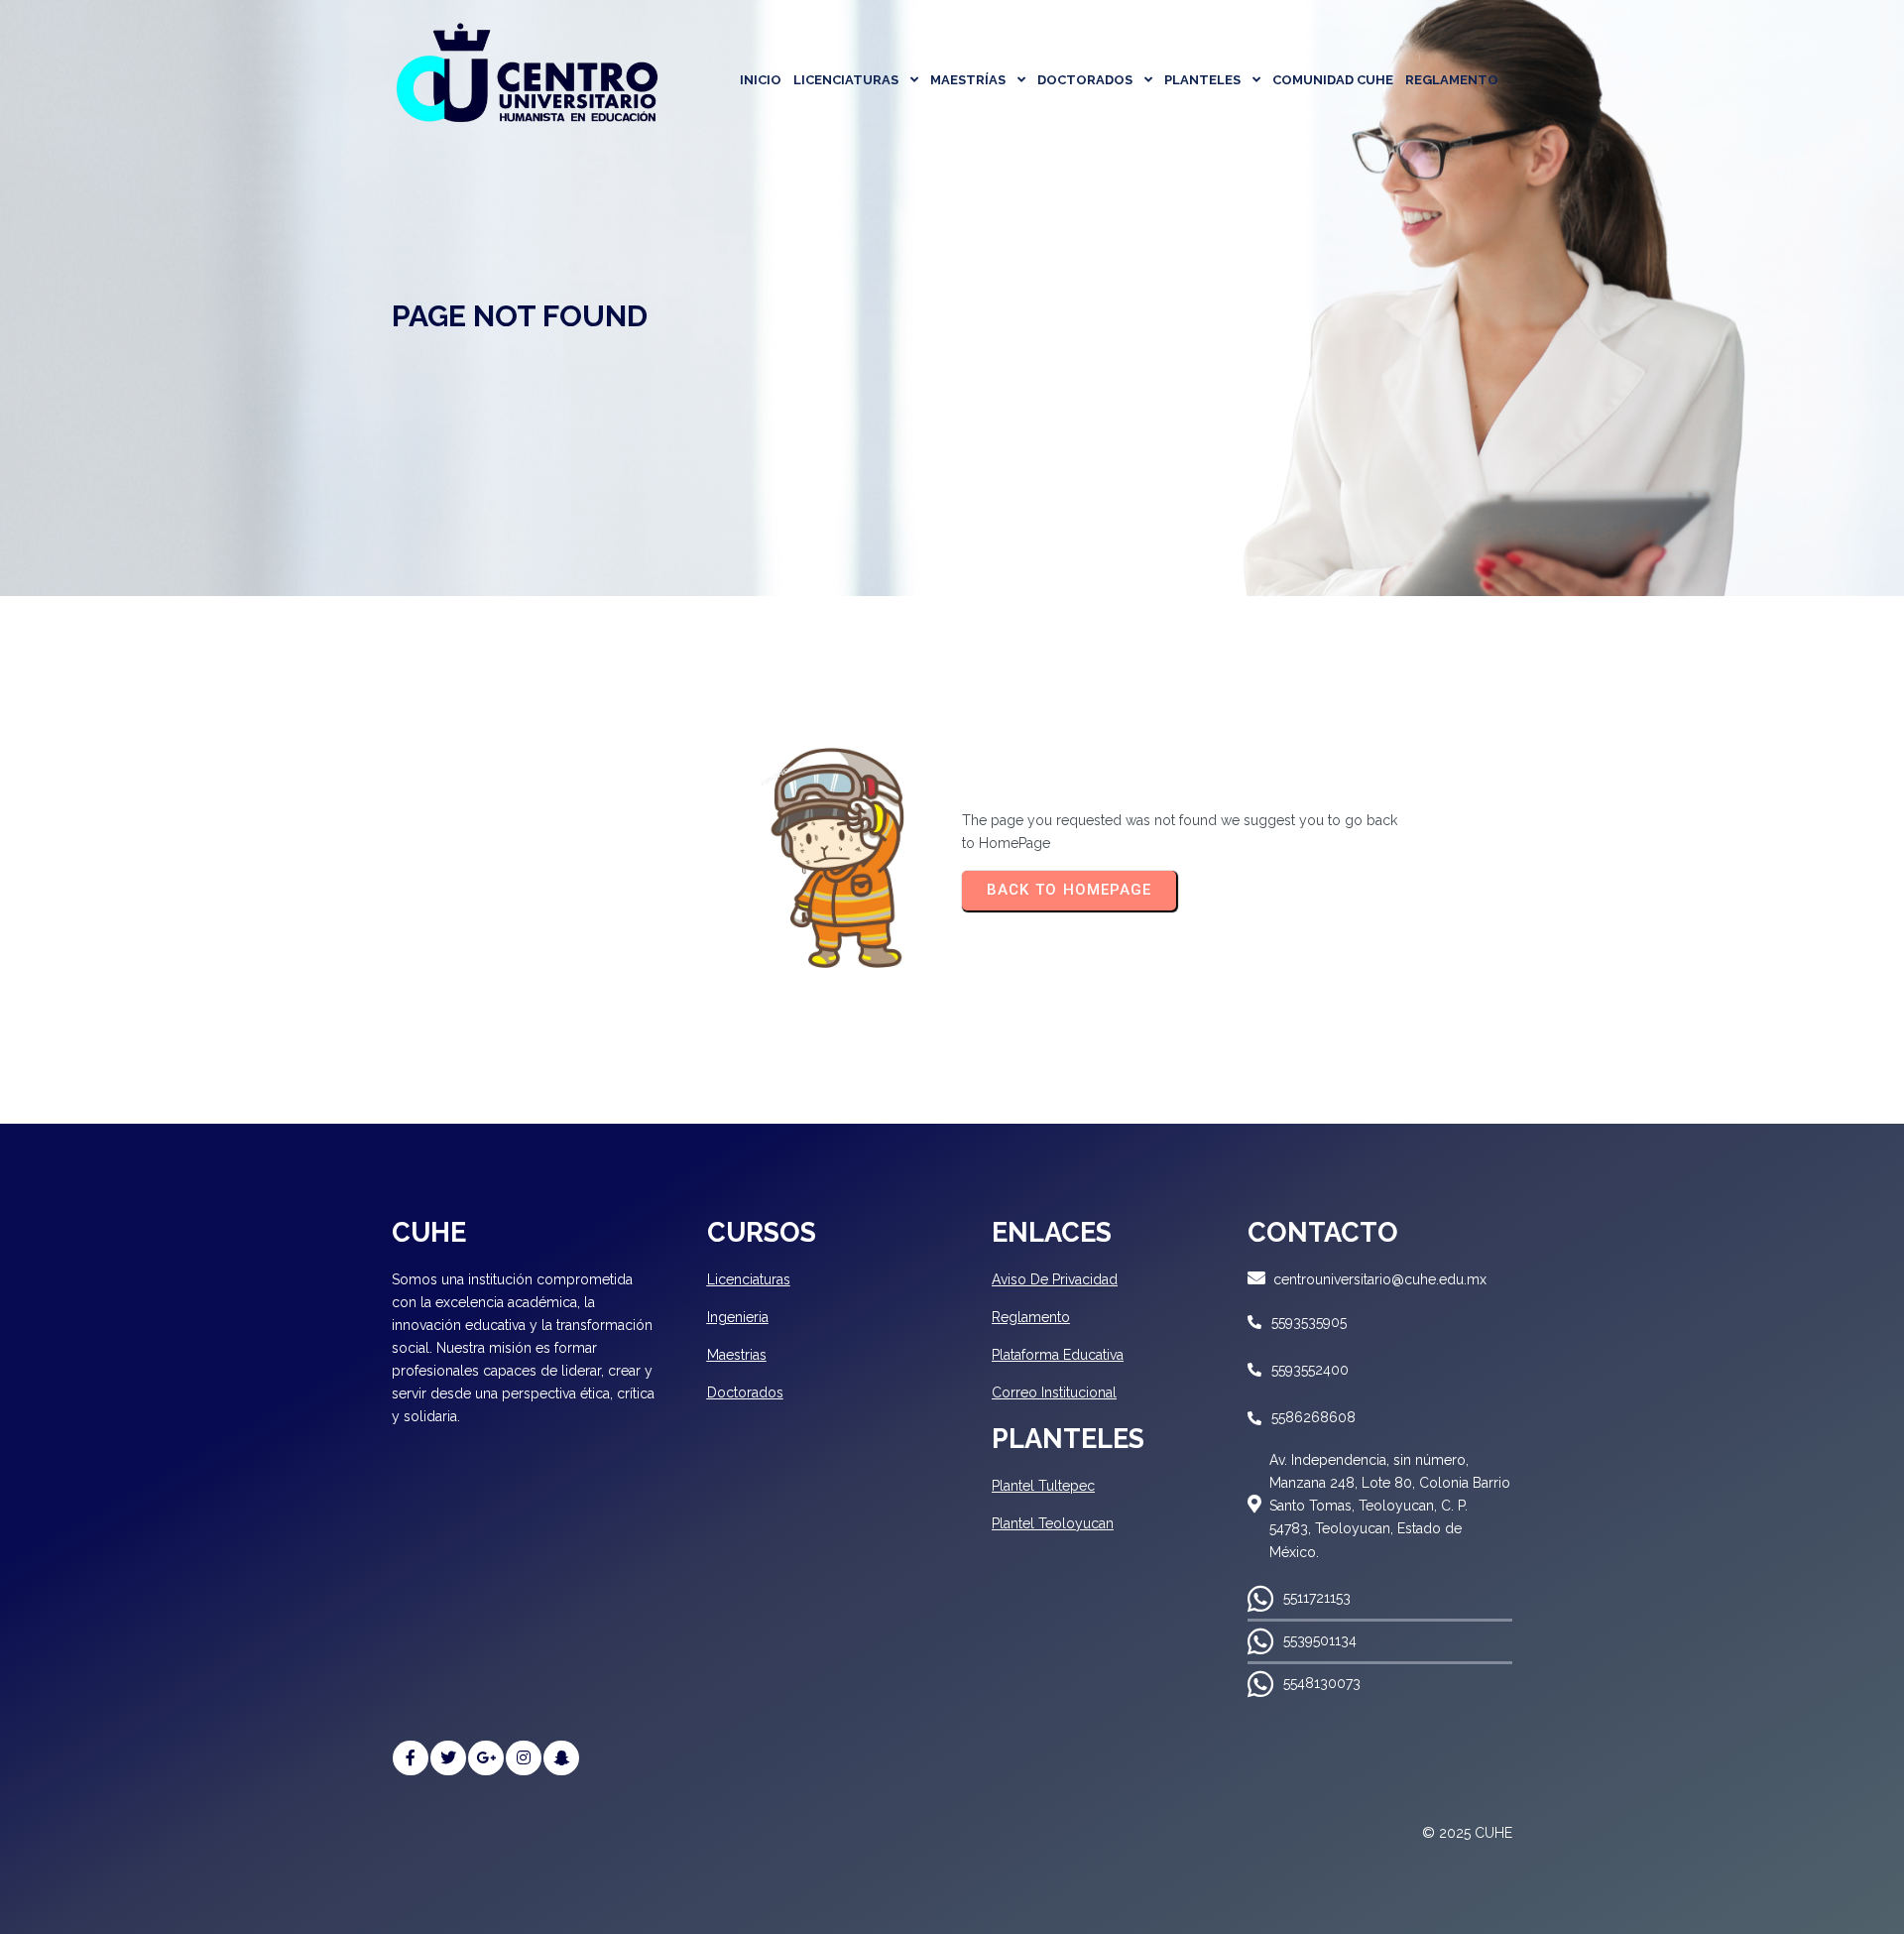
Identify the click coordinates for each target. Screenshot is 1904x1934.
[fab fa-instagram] (524, 1758)
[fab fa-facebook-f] (411, 1758)
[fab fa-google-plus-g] (486, 1758)
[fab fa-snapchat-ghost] (561, 1758)
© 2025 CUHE (1467, 1833)
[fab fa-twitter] (448, 1758)
